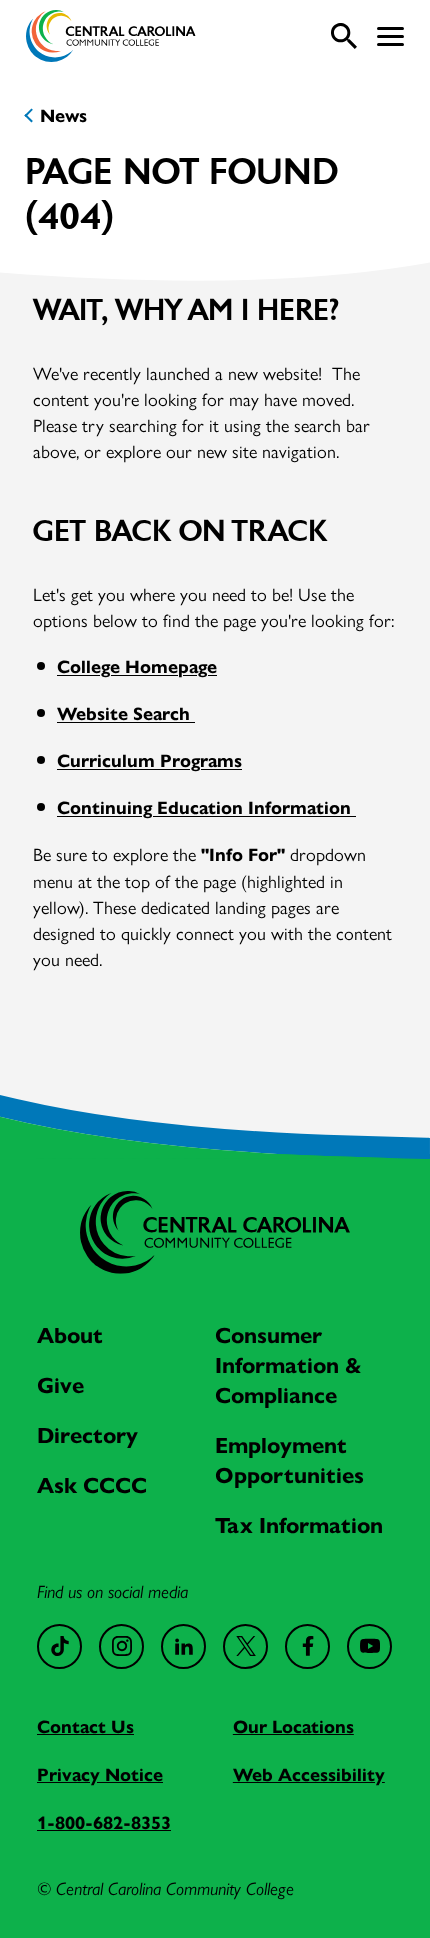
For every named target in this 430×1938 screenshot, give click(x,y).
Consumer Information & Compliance (288, 1365)
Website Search (126, 714)
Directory (87, 1435)
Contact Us (85, 1727)
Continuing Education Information (206, 808)
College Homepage (137, 667)
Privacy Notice (100, 1775)
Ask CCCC (92, 1485)
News (63, 116)
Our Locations (293, 1727)
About (70, 1335)
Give (60, 1385)
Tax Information (299, 1525)
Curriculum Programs (149, 761)
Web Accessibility (309, 1775)
